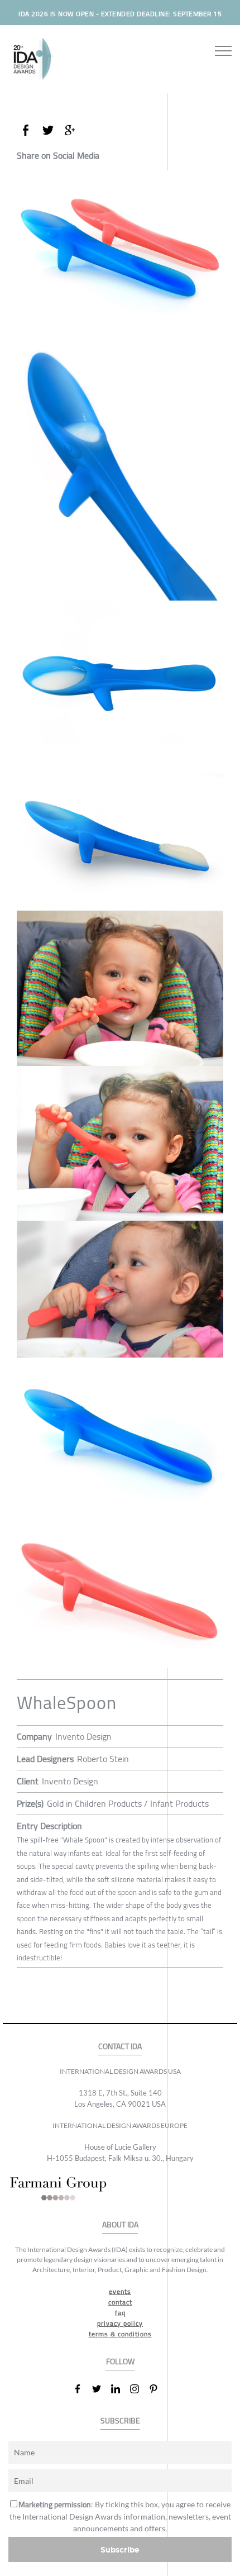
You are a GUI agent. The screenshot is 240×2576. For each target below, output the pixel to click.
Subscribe (120, 2549)
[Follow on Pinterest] (158, 2389)
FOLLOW (120, 2362)
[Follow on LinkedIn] (120, 2389)
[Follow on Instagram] (139, 2389)
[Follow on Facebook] (82, 2389)
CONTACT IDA (120, 2047)
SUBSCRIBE (120, 2421)
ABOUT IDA (120, 2225)
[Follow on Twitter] (101, 2389)
